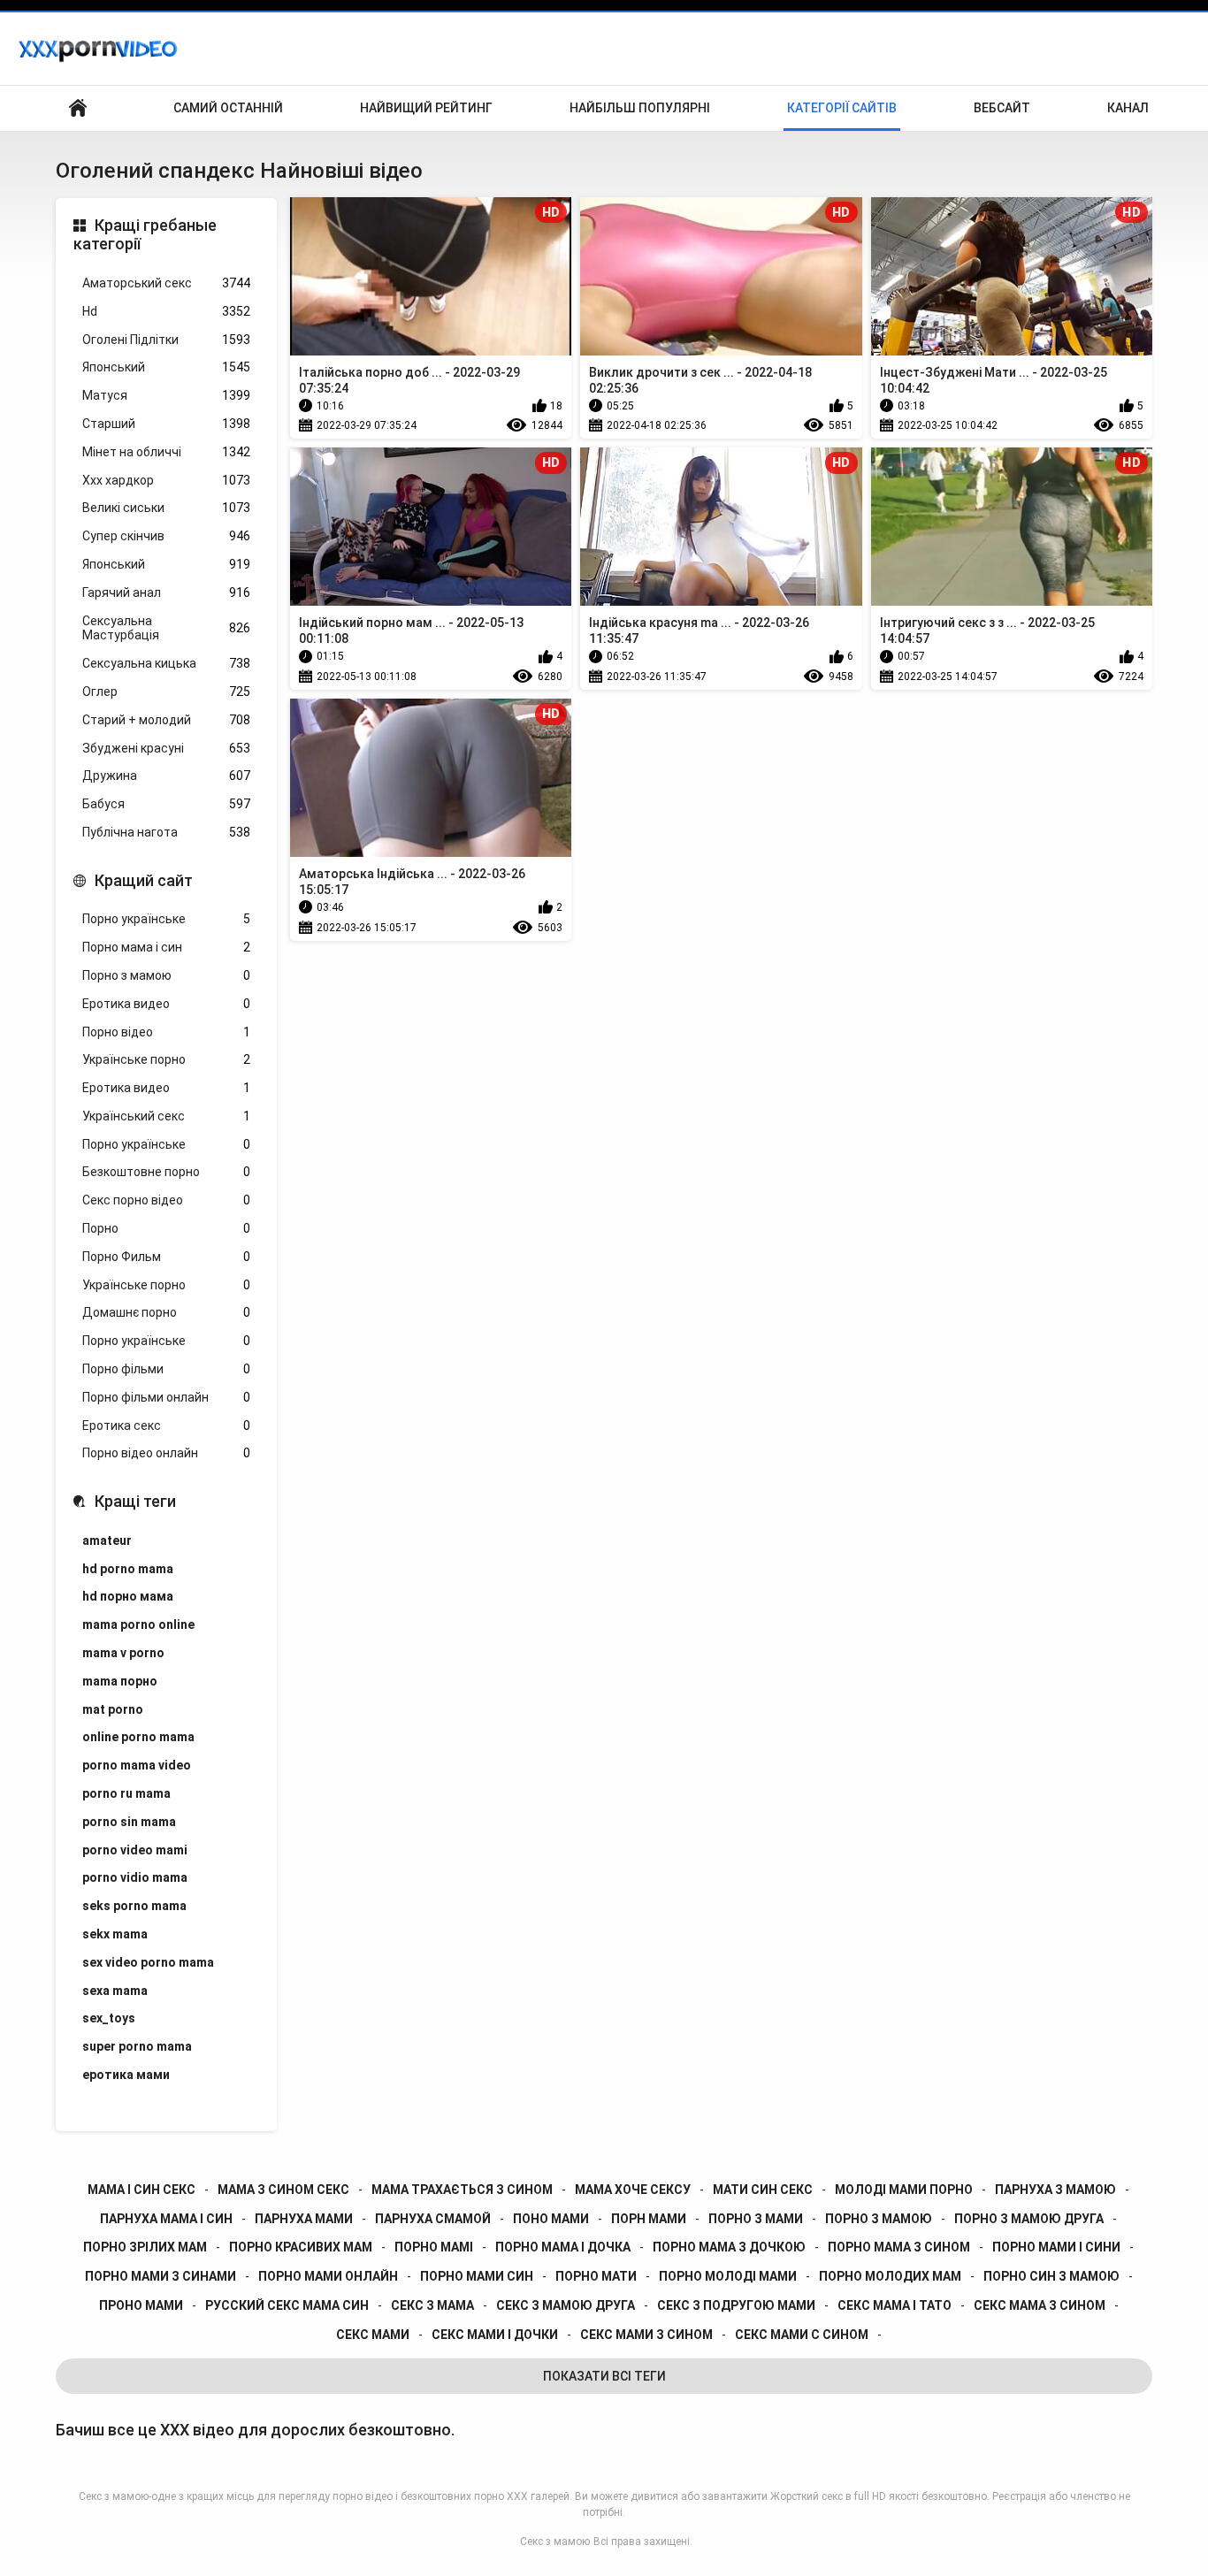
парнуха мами (304, 2219)
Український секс (166, 1116)
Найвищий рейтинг (426, 108)
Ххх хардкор (166, 480)
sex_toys (109, 2018)
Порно (166, 1228)
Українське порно (166, 1059)
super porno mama (137, 2046)
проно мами (141, 2305)
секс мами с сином (802, 2335)
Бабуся (166, 804)
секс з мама (432, 2305)
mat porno (113, 1709)
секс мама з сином (1040, 2305)
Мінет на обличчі (166, 452)
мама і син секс (141, 2190)
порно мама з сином (899, 2247)
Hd (166, 311)
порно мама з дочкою (729, 2247)
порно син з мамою (1051, 2276)
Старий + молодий (166, 720)
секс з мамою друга (566, 2305)
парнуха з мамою (1055, 2190)
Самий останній (228, 108)
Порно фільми (166, 1369)
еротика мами (126, 2075)
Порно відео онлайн (166, 1453)
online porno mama (138, 1737)
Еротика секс (166, 1426)
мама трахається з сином (462, 2190)
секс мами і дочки (495, 2335)
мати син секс (763, 2190)
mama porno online (138, 1624)
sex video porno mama (148, 1962)
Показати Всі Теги (604, 2376)
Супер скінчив (166, 536)
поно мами (551, 2219)
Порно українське (166, 919)
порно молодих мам (890, 2276)
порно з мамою (879, 2219)
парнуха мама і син (166, 2219)
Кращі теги (135, 1501)
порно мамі (434, 2247)
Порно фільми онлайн (166, 1397)
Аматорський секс (166, 283)
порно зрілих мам (145, 2247)
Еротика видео (166, 1004)
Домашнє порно (166, 1312)
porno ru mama (126, 1793)
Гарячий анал (166, 592)
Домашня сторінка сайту (78, 108)
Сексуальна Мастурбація (166, 628)
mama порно (120, 1681)
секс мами (373, 2335)
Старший (166, 424)
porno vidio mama (135, 1877)
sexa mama (115, 1991)
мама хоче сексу (633, 2190)
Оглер (166, 692)
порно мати (596, 2276)
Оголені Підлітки (166, 340)
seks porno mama (134, 1906)
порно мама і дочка (563, 2247)
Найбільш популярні (640, 108)
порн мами (649, 2219)
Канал (1128, 108)
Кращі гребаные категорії (145, 235)
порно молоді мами (728, 2276)
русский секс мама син (287, 2305)
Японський (166, 367)
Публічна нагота (166, 832)
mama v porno (123, 1653)
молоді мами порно (904, 2190)
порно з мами (756, 2219)
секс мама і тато (895, 2305)
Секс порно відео (166, 1200)
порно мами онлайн (328, 2276)
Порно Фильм (166, 1257)
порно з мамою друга (1029, 2219)
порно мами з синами (161, 2276)
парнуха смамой (433, 2219)
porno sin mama (129, 1822)
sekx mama (115, 1934)
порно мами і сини (1056, 2247)
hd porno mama (128, 1569)
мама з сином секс (283, 2190)
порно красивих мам (301, 2247)
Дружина (166, 776)
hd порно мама (128, 1596)
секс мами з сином (646, 2335)
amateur (107, 1540)
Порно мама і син (166, 947)
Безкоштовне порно (166, 1172)
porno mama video (137, 1765)
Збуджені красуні (166, 748)
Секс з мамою (555, 2542)
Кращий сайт (144, 880)
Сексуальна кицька (166, 663)
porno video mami (135, 1850)
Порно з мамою (166, 975)
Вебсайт (1002, 108)
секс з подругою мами (736, 2305)
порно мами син (477, 2276)
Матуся (166, 395)
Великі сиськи (166, 508)
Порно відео (166, 1032)
